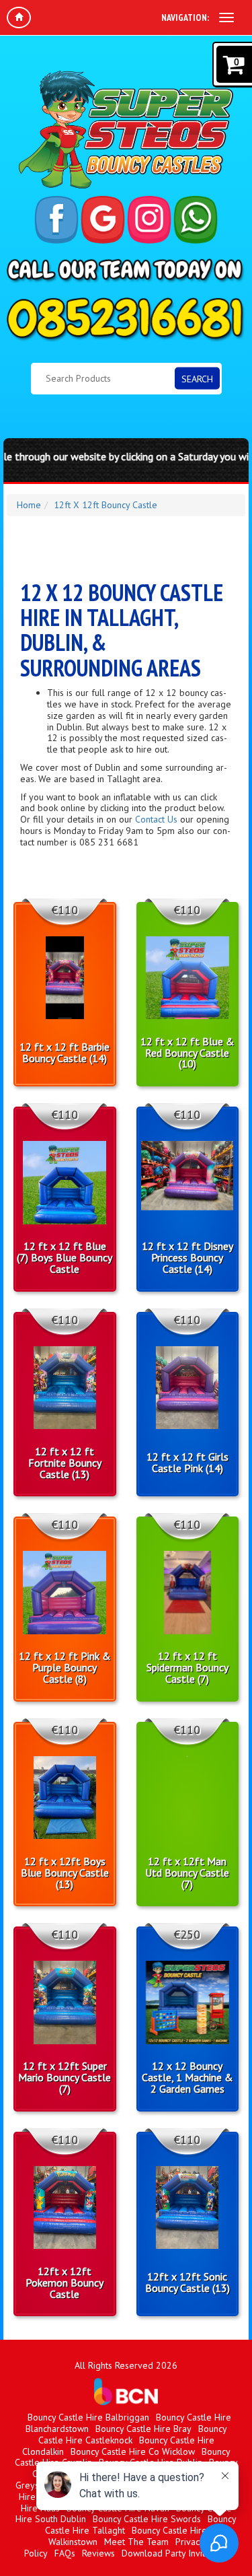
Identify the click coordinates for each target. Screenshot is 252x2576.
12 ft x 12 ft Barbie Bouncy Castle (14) (65, 1053)
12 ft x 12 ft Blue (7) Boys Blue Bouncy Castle (65, 1257)
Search (197, 378)
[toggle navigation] (226, 18)
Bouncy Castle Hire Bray (143, 2429)
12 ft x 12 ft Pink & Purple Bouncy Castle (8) (65, 1667)
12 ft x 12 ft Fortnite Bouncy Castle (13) (65, 1463)
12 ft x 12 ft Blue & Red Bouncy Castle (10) (187, 1053)
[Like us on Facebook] (56, 220)
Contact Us (156, 819)
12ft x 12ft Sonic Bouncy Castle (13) (187, 2283)
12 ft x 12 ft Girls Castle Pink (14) (187, 1463)
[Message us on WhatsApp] (196, 220)
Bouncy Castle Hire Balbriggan (88, 2417)
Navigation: (185, 18)
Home (29, 505)
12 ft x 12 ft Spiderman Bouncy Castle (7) (187, 1667)
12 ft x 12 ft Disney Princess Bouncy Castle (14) (187, 1257)
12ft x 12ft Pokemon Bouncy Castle (65, 2283)
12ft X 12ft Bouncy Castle (106, 505)
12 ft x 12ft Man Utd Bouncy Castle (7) (187, 1873)
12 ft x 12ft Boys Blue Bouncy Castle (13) (65, 1873)
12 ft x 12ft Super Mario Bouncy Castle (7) (65, 2077)
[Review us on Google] (103, 220)
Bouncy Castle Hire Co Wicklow (133, 2451)
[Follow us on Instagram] (149, 220)
